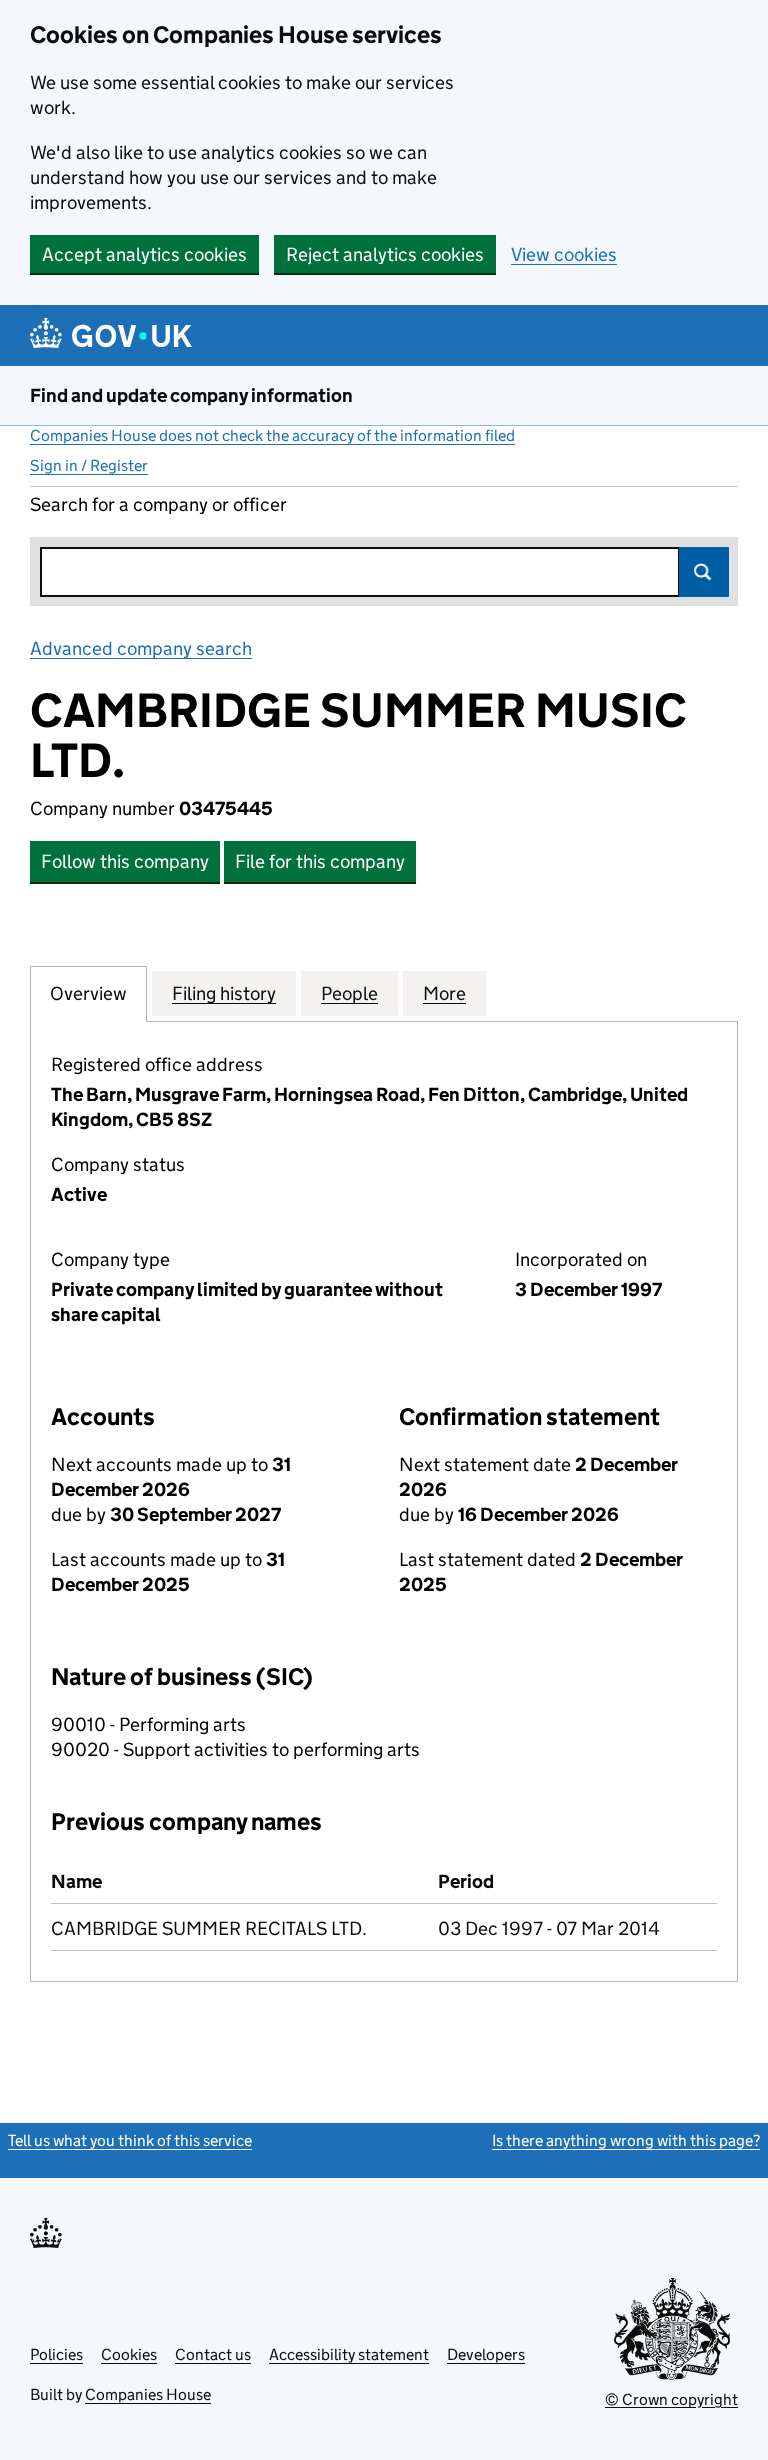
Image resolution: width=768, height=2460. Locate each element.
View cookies (564, 254)
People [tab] (349, 993)
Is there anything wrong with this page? (626, 2140)
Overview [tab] (88, 993)
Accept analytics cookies (144, 254)
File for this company (320, 861)
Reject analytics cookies (385, 254)
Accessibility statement (349, 2354)
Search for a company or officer (158, 504)
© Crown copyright (671, 2399)
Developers (486, 2354)
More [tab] (444, 993)
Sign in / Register (89, 465)
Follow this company (125, 861)
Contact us (213, 2354)
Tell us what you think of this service (130, 2140)
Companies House (148, 2394)
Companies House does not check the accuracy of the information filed (272, 435)
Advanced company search (141, 648)
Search (704, 572)
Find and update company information (191, 395)
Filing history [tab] (224, 993)
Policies (56, 2354)
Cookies (129, 2354)
